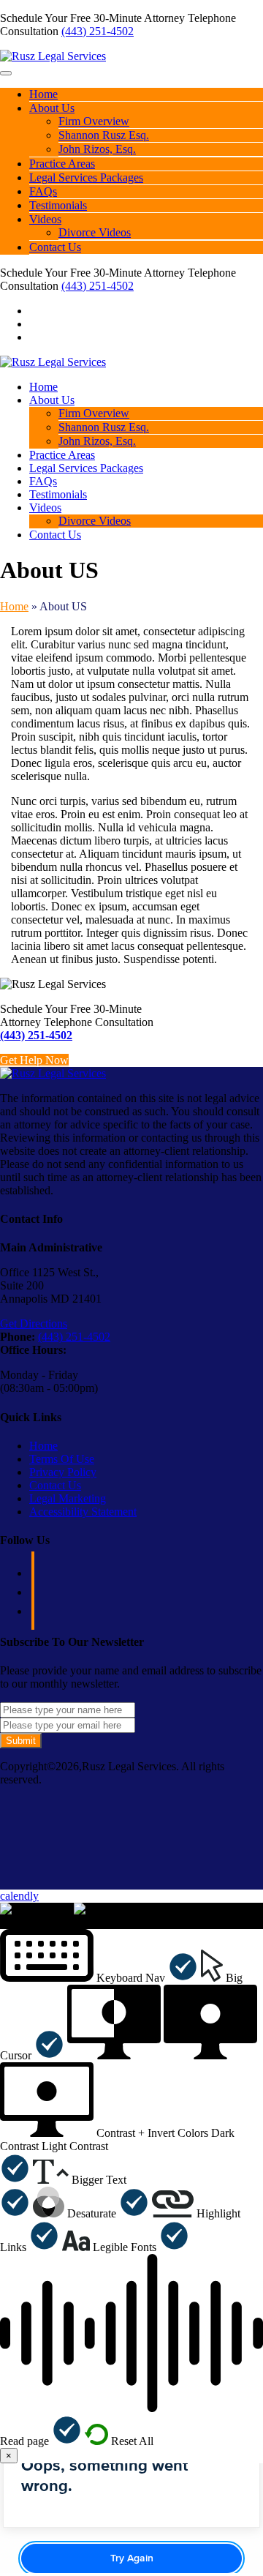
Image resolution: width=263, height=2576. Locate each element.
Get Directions (34, 1323)
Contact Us (55, 247)
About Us (52, 108)
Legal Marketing (68, 1498)
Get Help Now (34, 1060)
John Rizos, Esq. (97, 149)
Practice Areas (62, 164)
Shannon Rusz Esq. (104, 135)
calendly (19, 1896)
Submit (21, 1741)
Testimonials (58, 205)
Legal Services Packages (86, 177)
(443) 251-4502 (98, 31)
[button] (99, 1978)
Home (43, 94)
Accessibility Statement (83, 1512)
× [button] (3, 1922)
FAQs (43, 191)
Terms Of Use (62, 1459)
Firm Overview (94, 121)
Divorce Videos (95, 232)
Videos (45, 219)
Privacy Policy (63, 1472)
